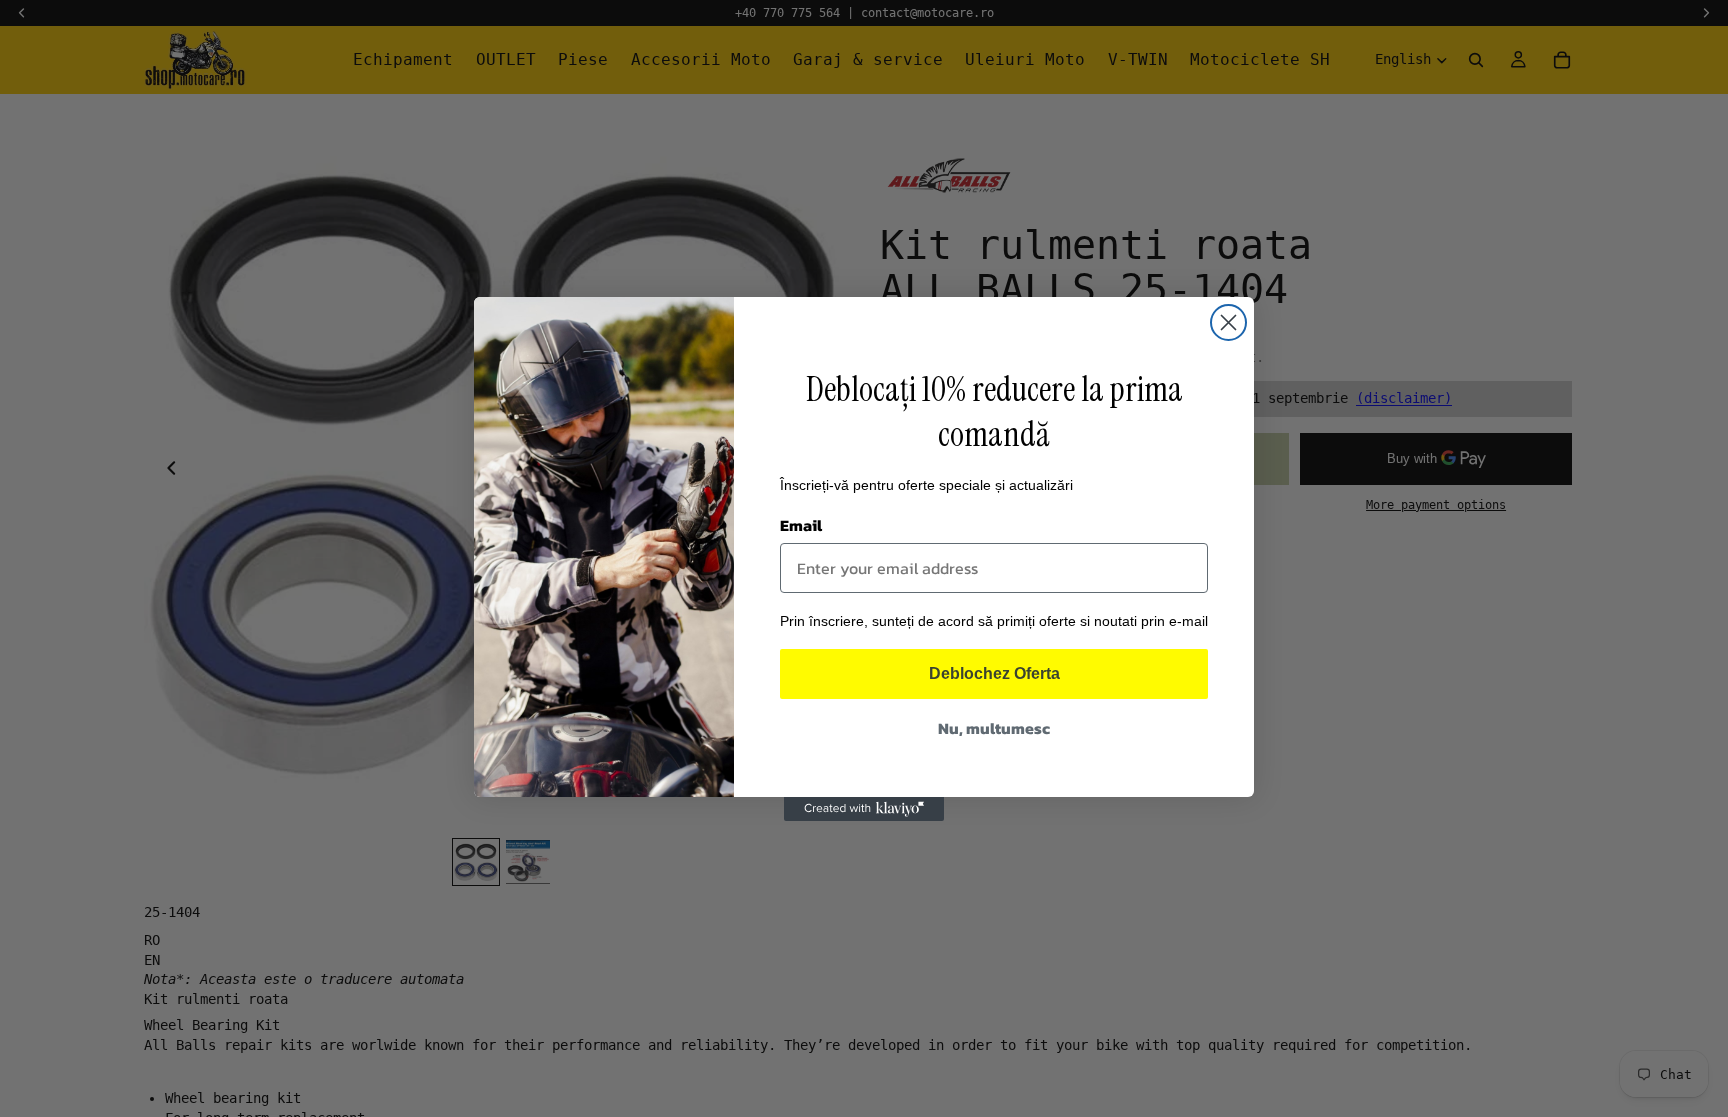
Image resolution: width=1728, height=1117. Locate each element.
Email (801, 525)
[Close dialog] (1228, 322)
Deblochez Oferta (994, 673)
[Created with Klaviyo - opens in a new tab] (864, 809)
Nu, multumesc (994, 728)
